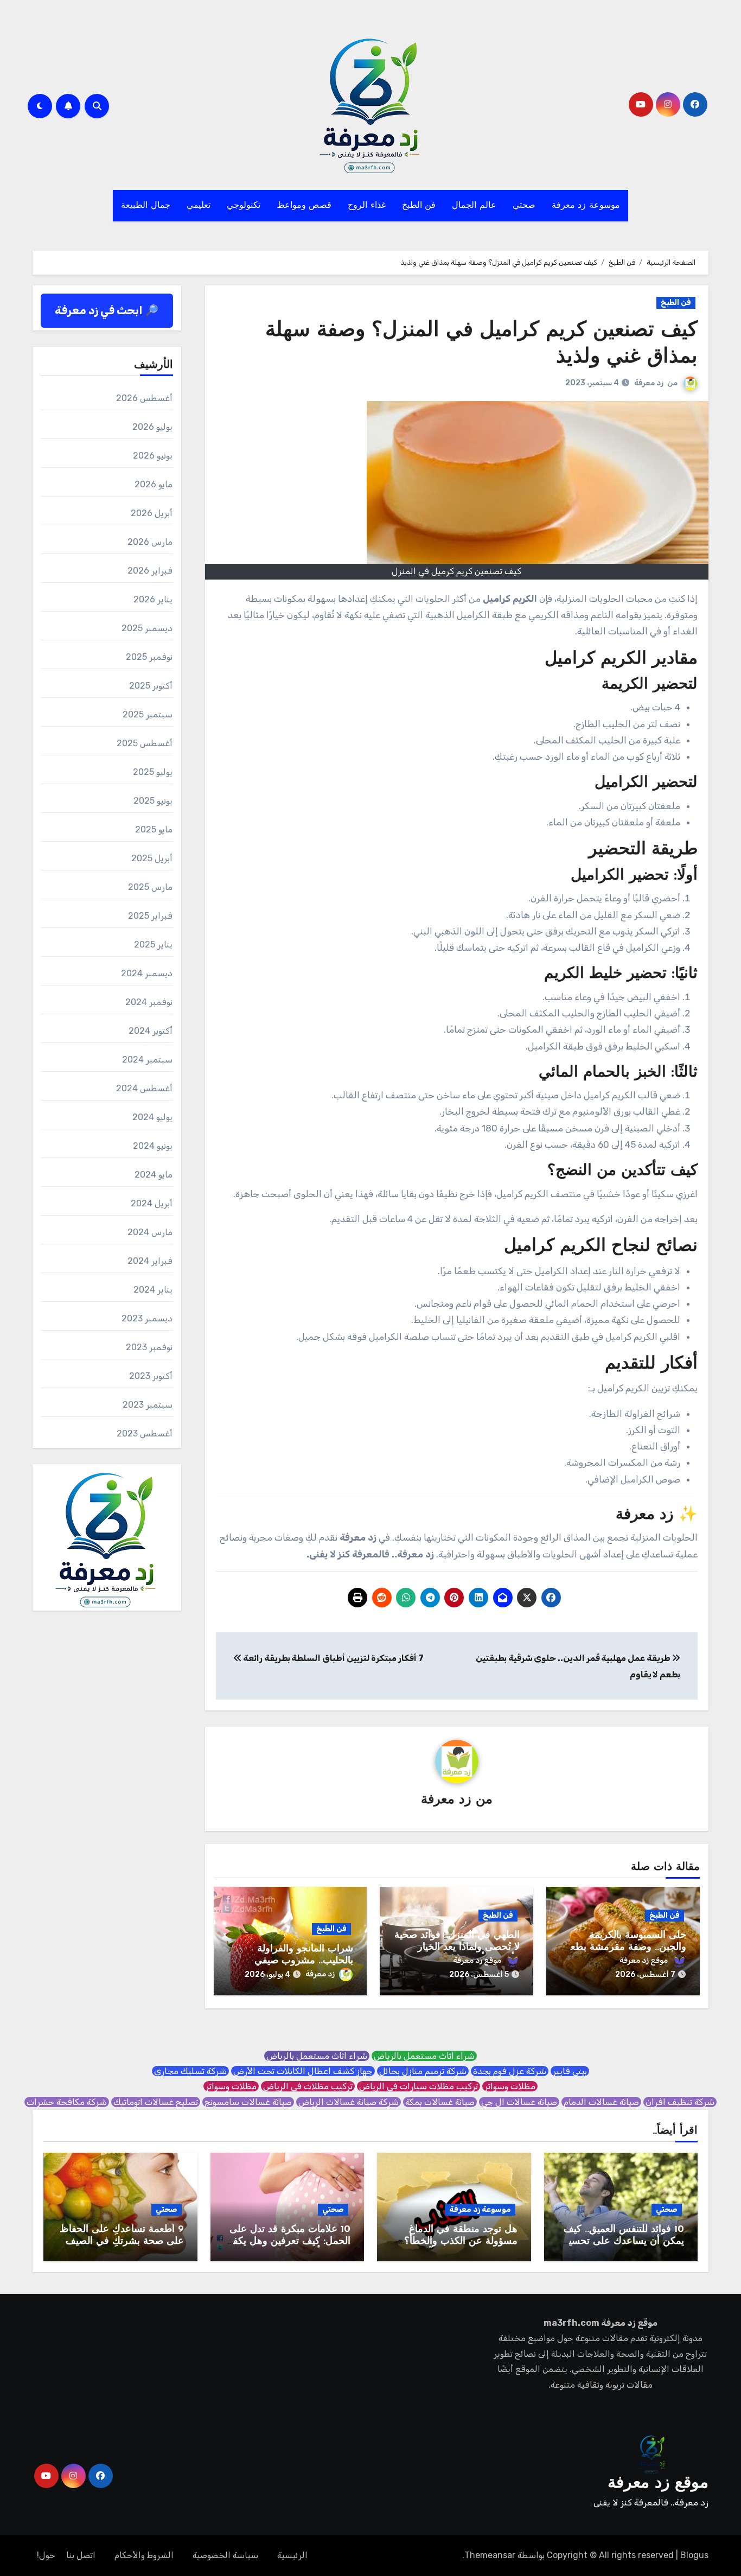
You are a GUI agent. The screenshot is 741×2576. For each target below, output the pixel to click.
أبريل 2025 (152, 858)
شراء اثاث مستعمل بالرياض (424, 2056)
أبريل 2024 (152, 1203)
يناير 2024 (153, 1290)
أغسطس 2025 (145, 743)
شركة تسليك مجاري (190, 2071)
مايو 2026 (154, 484)
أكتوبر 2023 (151, 1376)
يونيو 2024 (153, 1146)
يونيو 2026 (153, 456)
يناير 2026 (153, 599)
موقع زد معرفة (644, 1960)
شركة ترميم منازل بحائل (423, 2071)
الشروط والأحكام (144, 2555)
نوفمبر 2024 (149, 1002)
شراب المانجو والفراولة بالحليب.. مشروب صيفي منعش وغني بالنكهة (304, 1961)
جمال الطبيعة (146, 206)
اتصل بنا (81, 2555)
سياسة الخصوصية (225, 2555)
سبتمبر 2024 (147, 1060)
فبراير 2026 (150, 571)
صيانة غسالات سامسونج (248, 2102)
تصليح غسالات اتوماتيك (156, 2102)
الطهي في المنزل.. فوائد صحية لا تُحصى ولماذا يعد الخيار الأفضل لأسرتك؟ (457, 1947)
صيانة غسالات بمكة (440, 2102)
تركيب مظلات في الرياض (308, 2086)
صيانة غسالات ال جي (519, 2102)
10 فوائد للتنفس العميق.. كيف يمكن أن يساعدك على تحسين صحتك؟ (623, 2241)
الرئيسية (292, 2555)
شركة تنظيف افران (680, 2102)
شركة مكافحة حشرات (67, 2102)
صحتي (524, 206)
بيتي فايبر (570, 2071)
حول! (46, 2555)
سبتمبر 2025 (148, 714)
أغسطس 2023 (145, 1433)
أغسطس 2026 (144, 398)
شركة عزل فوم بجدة (510, 2071)
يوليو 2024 (152, 1117)
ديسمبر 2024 (147, 973)
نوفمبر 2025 (149, 657)
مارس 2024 (150, 1232)
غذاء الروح (367, 206)
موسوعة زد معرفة (586, 206)
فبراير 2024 (150, 1261)
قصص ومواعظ (304, 206)
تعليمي (199, 206)
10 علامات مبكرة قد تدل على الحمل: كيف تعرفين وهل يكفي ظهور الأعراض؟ (288, 2241)
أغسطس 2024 (144, 1088)
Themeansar (490, 2555)
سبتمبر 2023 (148, 1405)
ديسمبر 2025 (147, 628)
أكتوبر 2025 (151, 686)
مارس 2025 (150, 887)
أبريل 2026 (152, 513)
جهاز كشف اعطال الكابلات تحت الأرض (303, 2071)
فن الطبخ (419, 206)
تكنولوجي (244, 206)
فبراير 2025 (150, 916)
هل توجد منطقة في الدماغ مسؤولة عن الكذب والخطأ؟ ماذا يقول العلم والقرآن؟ (461, 2241)
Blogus (694, 2555)
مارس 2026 (150, 542)
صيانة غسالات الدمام (601, 2102)
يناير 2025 (153, 944)
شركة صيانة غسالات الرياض (349, 2102)
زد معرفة (649, 383)
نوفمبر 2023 (149, 1347)
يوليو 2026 (152, 427)
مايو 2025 (154, 829)
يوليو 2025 (153, 772)
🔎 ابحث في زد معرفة (107, 310)
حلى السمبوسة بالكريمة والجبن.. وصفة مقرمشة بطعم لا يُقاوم (625, 1947)
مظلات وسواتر (510, 2086)
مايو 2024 (154, 1175)
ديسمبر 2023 (147, 1318)
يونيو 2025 (153, 801)
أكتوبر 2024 (151, 1031)
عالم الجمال (474, 206)
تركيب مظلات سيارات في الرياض (419, 2086)
